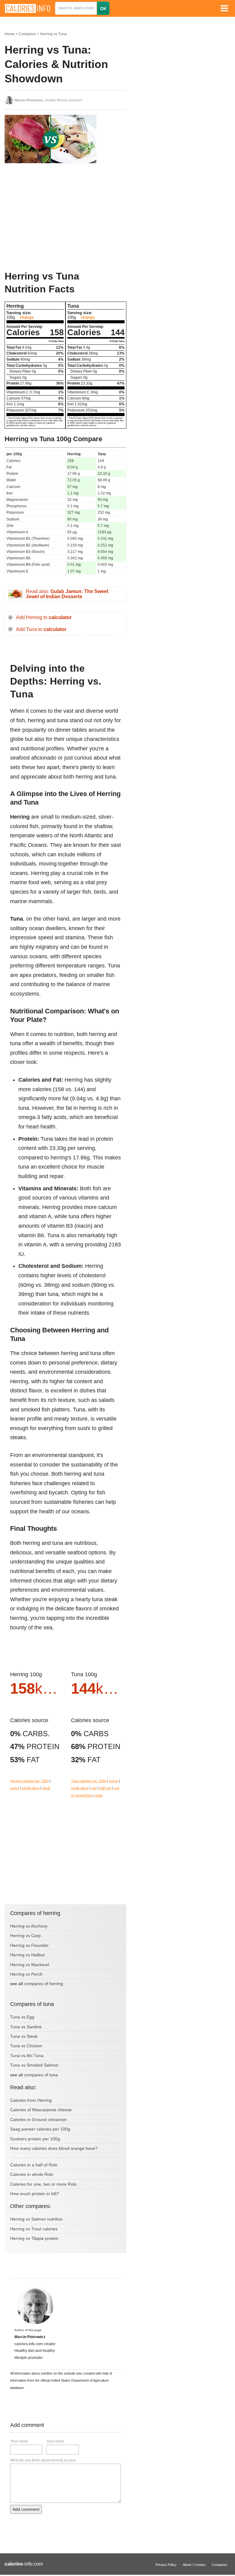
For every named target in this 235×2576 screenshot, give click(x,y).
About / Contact (194, 2565)
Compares (27, 34)
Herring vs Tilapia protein (34, 2238)
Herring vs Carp (25, 1936)
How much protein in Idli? (35, 2194)
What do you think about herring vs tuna (43, 2460)
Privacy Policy (166, 2565)
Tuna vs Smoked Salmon (34, 2065)
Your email (55, 2441)
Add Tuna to (41, 629)
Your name (19, 2441)
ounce (15, 1788)
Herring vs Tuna (53, 34)
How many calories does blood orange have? (54, 2148)
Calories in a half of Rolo (34, 2165)
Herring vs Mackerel (30, 1965)
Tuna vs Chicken (26, 2046)
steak (46, 1788)
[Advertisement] (50, 217)
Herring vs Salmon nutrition (36, 2219)
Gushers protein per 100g (35, 2139)
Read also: (67, 594)
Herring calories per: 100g (29, 1781)
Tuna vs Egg (22, 2017)
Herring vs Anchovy (29, 1926)
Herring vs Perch (26, 1974)
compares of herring (43, 1984)
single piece (31, 1788)
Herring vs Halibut (27, 1955)
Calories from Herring (31, 2100)
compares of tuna (41, 2075)
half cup (105, 1788)
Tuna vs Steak (24, 2036)
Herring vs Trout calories (34, 2229)
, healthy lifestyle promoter (48, 100)
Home (10, 34)
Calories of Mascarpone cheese (41, 2110)
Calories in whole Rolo (32, 2174)
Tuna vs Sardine (26, 2027)
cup (94, 1788)
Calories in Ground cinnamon (38, 2120)
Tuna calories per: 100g (89, 1781)
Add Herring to (44, 617)
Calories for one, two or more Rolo (43, 2184)
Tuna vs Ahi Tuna (27, 2056)
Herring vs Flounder (29, 1945)
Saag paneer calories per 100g (40, 2129)
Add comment (26, 2509)
